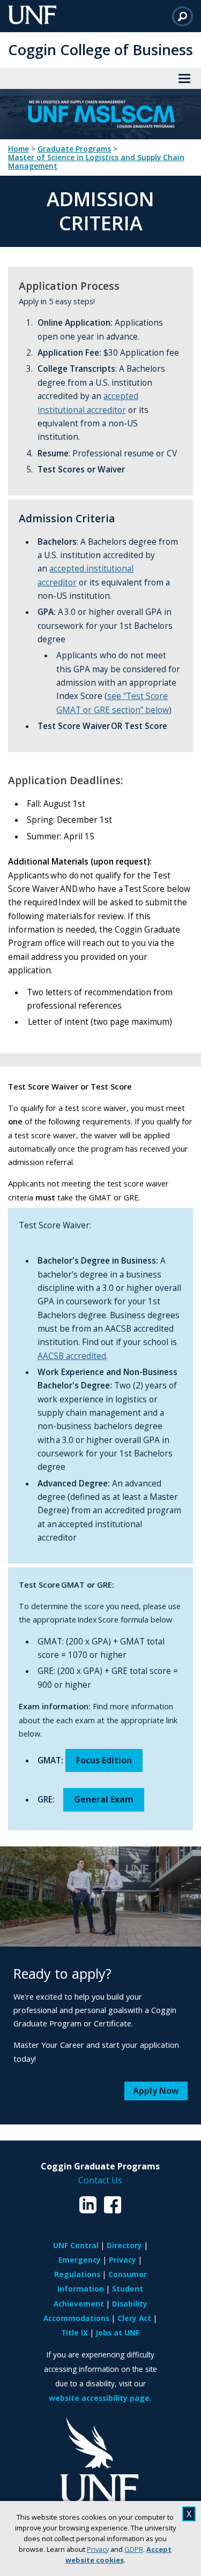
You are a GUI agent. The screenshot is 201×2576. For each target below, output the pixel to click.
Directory (124, 2245)
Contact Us (100, 2180)
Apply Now (156, 2091)
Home (18, 149)
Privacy (98, 2549)
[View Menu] (184, 78)
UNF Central (76, 2245)
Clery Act (134, 2318)
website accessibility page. (100, 2398)
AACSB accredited (72, 1356)
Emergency (80, 2260)
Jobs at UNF (118, 2333)
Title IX (75, 2333)
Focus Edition (104, 1760)
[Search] (183, 16)
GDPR (134, 2549)
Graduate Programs (74, 149)
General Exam (104, 1799)
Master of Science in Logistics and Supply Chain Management (96, 162)
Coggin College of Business (100, 50)
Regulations (77, 2274)
